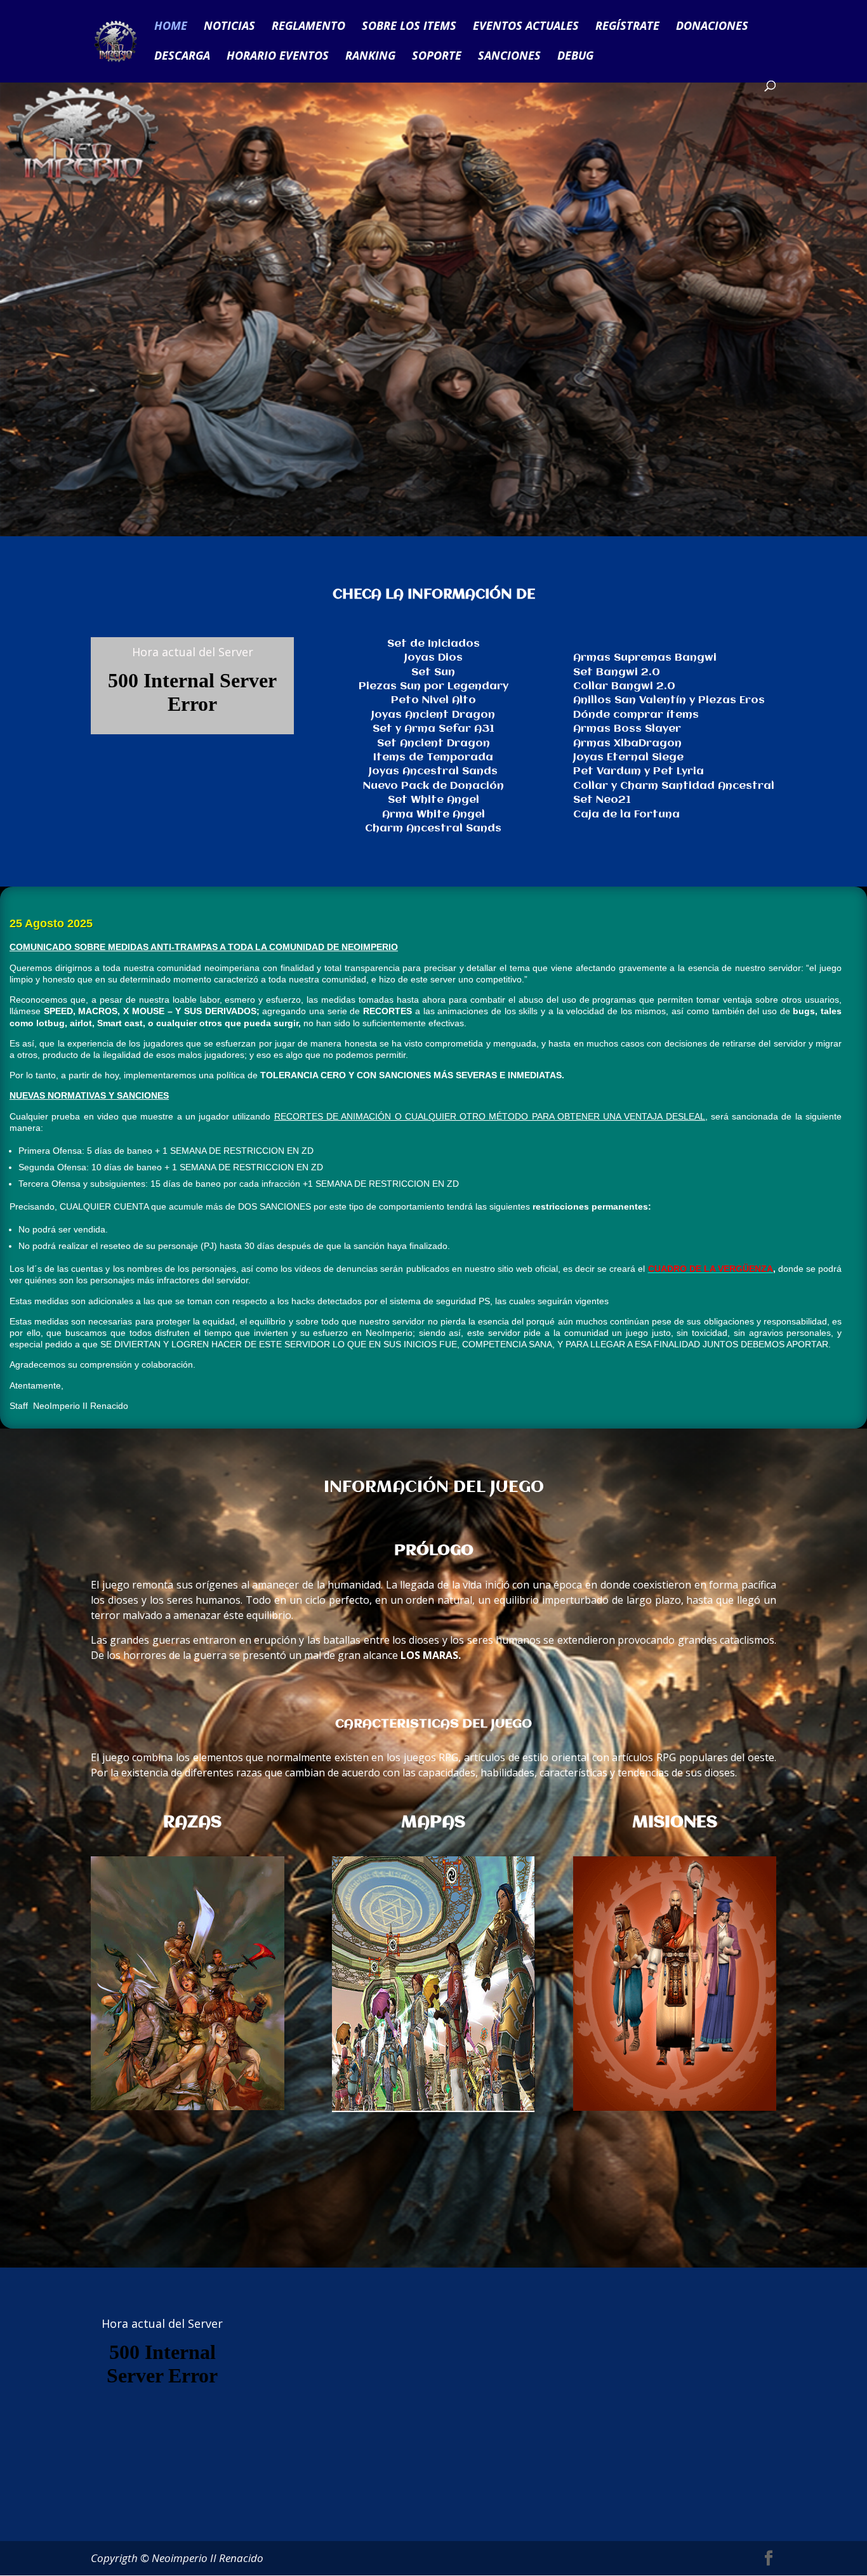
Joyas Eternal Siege (628, 757)
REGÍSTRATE (627, 27)
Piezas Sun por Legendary (433, 686)
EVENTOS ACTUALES (526, 27)
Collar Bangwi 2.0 (624, 686)
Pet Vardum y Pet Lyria (639, 771)
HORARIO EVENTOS (278, 57)
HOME (171, 27)
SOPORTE (437, 57)
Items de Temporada (433, 757)
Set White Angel (433, 800)
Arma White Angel (433, 815)
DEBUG (575, 57)
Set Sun (433, 672)
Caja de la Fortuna (626, 815)
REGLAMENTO (308, 27)
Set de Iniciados (433, 644)
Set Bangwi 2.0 (617, 672)
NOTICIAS (229, 27)
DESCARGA (182, 57)
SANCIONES (509, 57)
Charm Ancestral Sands (433, 829)
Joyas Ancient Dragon (433, 715)
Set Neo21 (602, 800)
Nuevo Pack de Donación (433, 786)
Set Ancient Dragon (433, 743)
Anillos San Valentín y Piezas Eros (669, 700)
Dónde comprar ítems (636, 715)
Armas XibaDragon (627, 743)
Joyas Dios (433, 658)
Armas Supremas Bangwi (645, 658)
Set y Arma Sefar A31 (433, 729)
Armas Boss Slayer (627, 729)
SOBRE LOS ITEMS (409, 27)
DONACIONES (712, 27)
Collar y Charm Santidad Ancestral (674, 786)
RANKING (370, 57)
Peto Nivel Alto (433, 700)
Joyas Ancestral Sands (433, 771)
